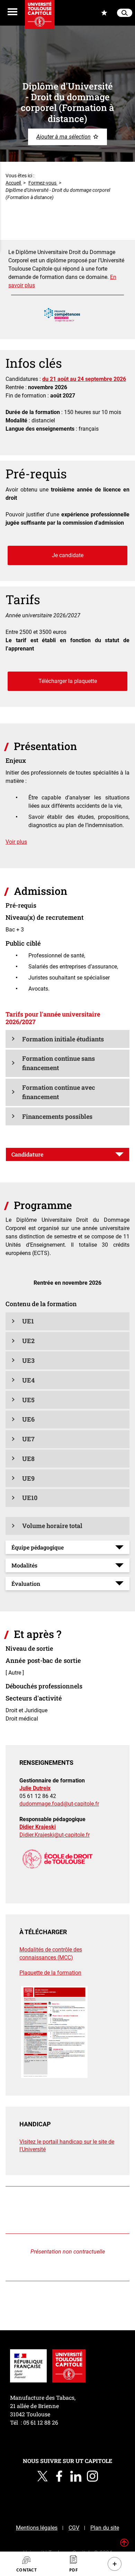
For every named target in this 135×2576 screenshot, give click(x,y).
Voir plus (16, 842)
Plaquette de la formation (50, 1973)
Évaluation (26, 1584)
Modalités (24, 1565)
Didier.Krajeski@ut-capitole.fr (55, 1835)
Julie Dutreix (35, 1788)
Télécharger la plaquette (68, 681)
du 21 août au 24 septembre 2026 (84, 379)
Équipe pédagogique (38, 1547)
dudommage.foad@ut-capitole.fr (59, 1804)
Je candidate (68, 555)
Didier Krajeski (38, 1827)
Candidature (27, 1154)
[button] (67, 1039)
